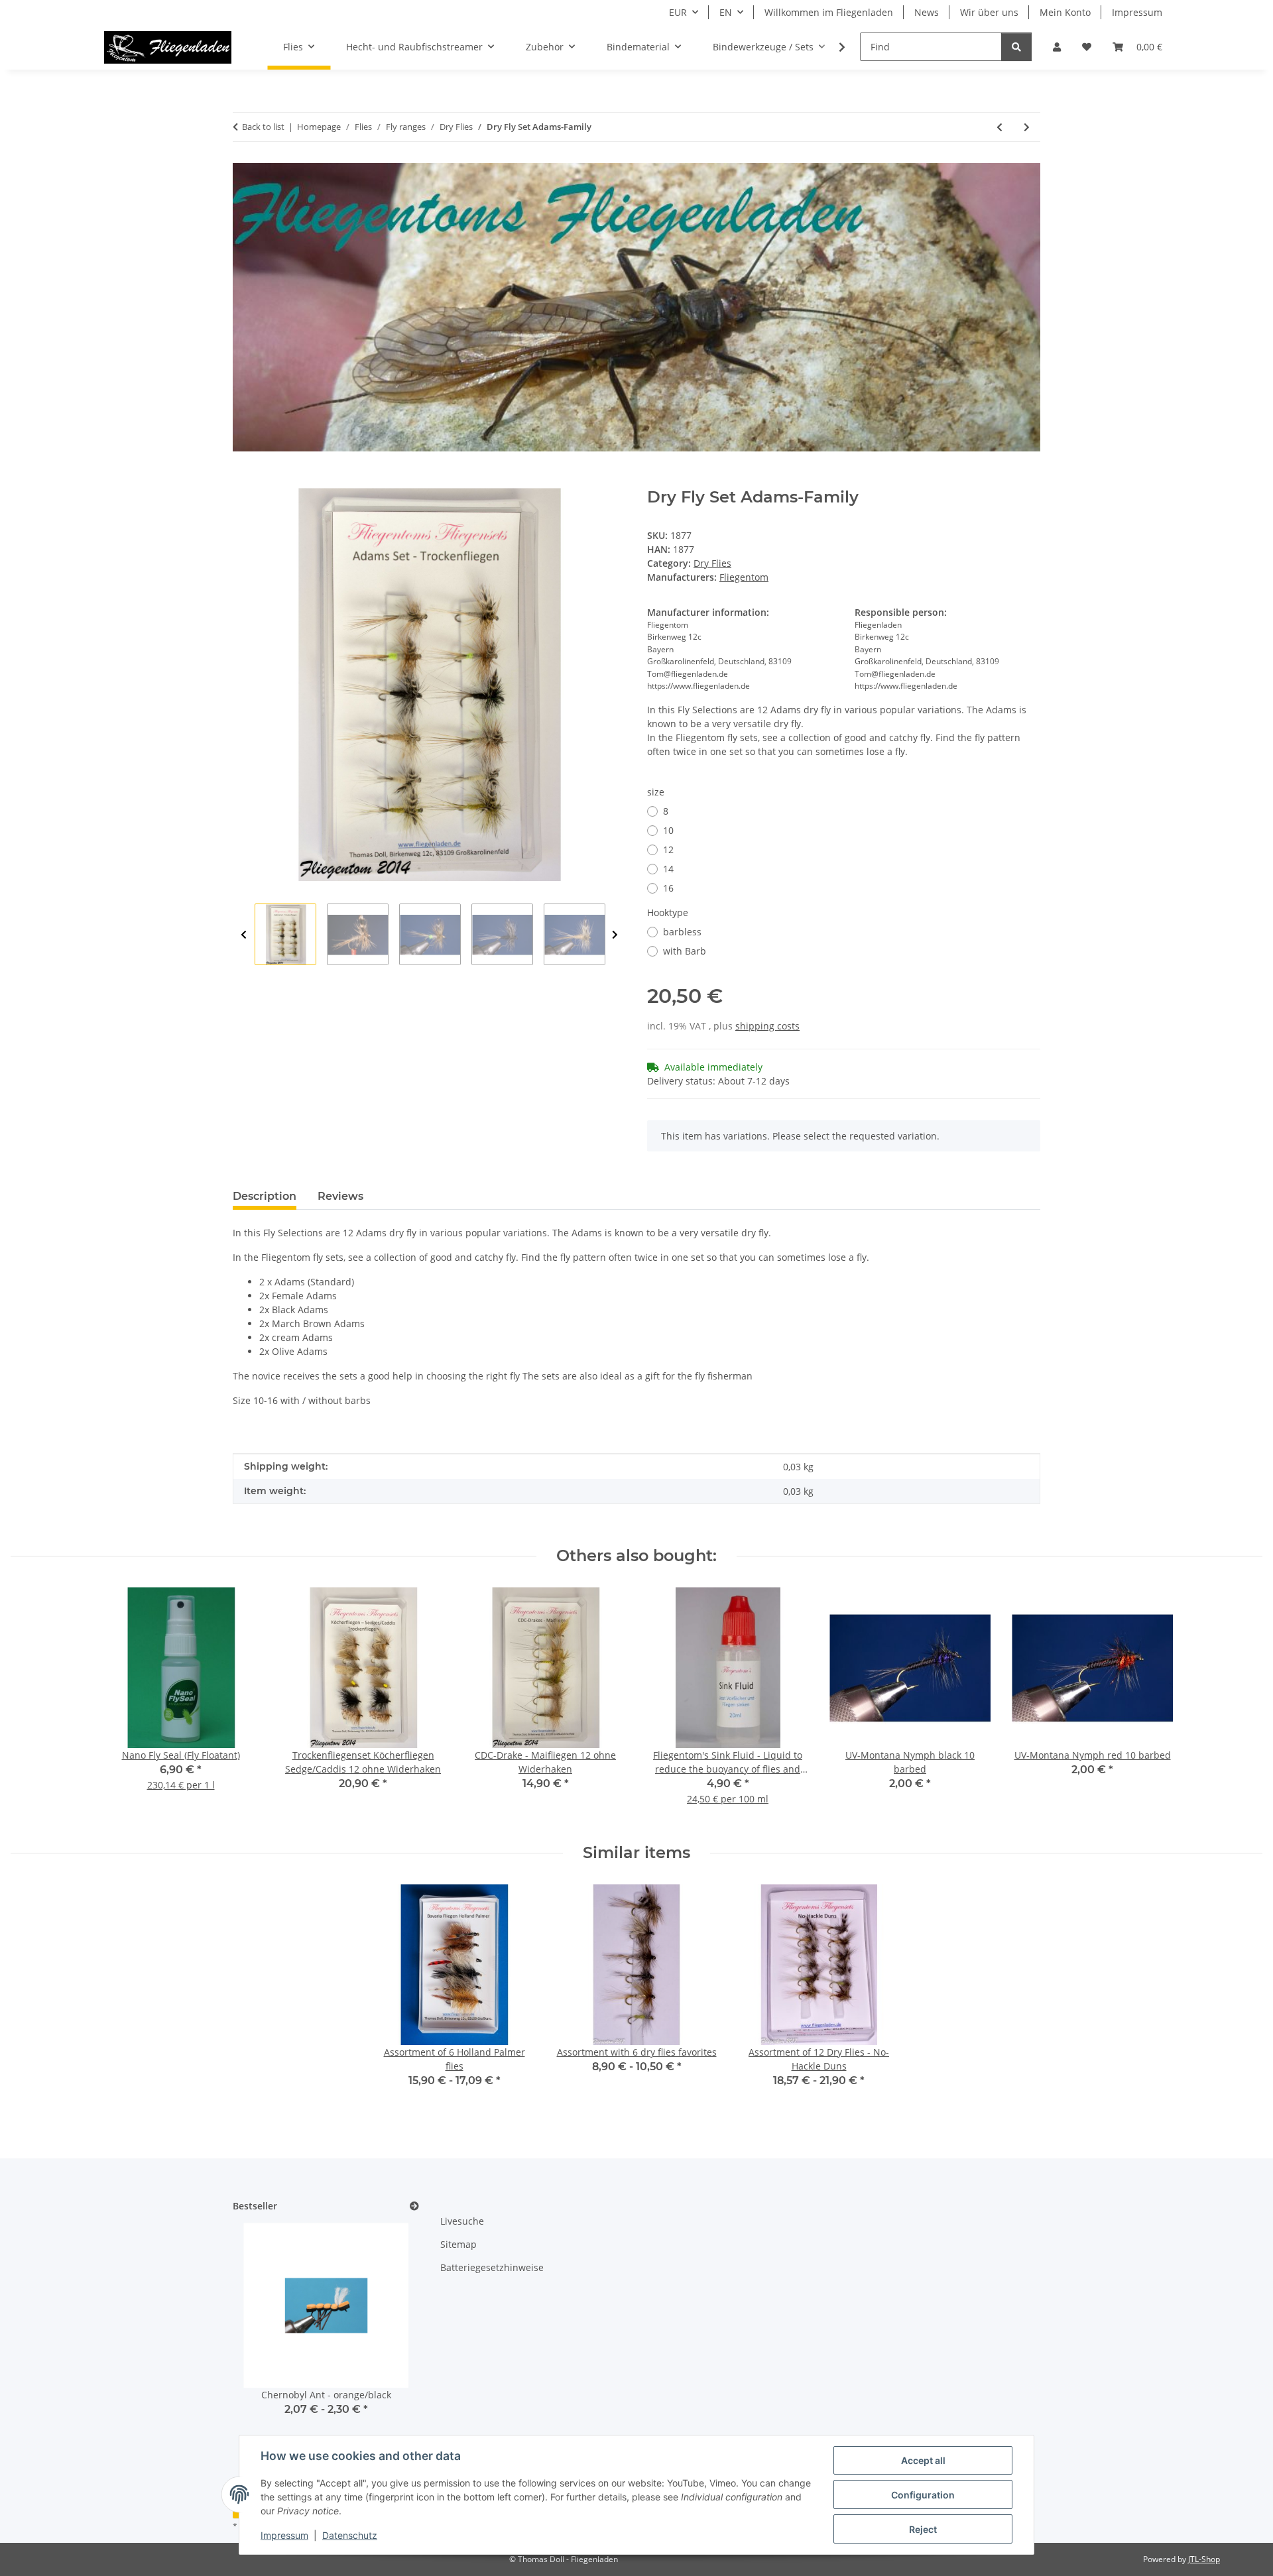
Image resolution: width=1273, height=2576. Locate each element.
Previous (244, 935)
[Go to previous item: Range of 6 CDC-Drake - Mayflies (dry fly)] (1000, 127)
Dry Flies (712, 563)
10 (668, 830)
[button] (1057, 47)
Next (615, 935)
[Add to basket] (243, 481)
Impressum (284, 2535)
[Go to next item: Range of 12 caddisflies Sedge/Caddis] (1027, 127)
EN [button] (726, 12)
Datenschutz (350, 2535)
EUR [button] (678, 12)
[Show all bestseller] (414, 2206)
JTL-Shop (1204, 2559)
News (927, 12)
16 (668, 888)
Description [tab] (265, 1196)
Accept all (923, 2460)
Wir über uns (989, 12)
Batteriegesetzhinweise (492, 2267)
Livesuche (462, 2221)
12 (668, 849)
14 (668, 869)
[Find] (1016, 47)
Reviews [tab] (340, 1196)
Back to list (263, 127)
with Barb (685, 951)
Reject (923, 2529)
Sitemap (458, 2244)
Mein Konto (1065, 12)
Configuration (923, 2495)
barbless (682, 932)
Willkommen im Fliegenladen (829, 12)
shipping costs (767, 1026)
